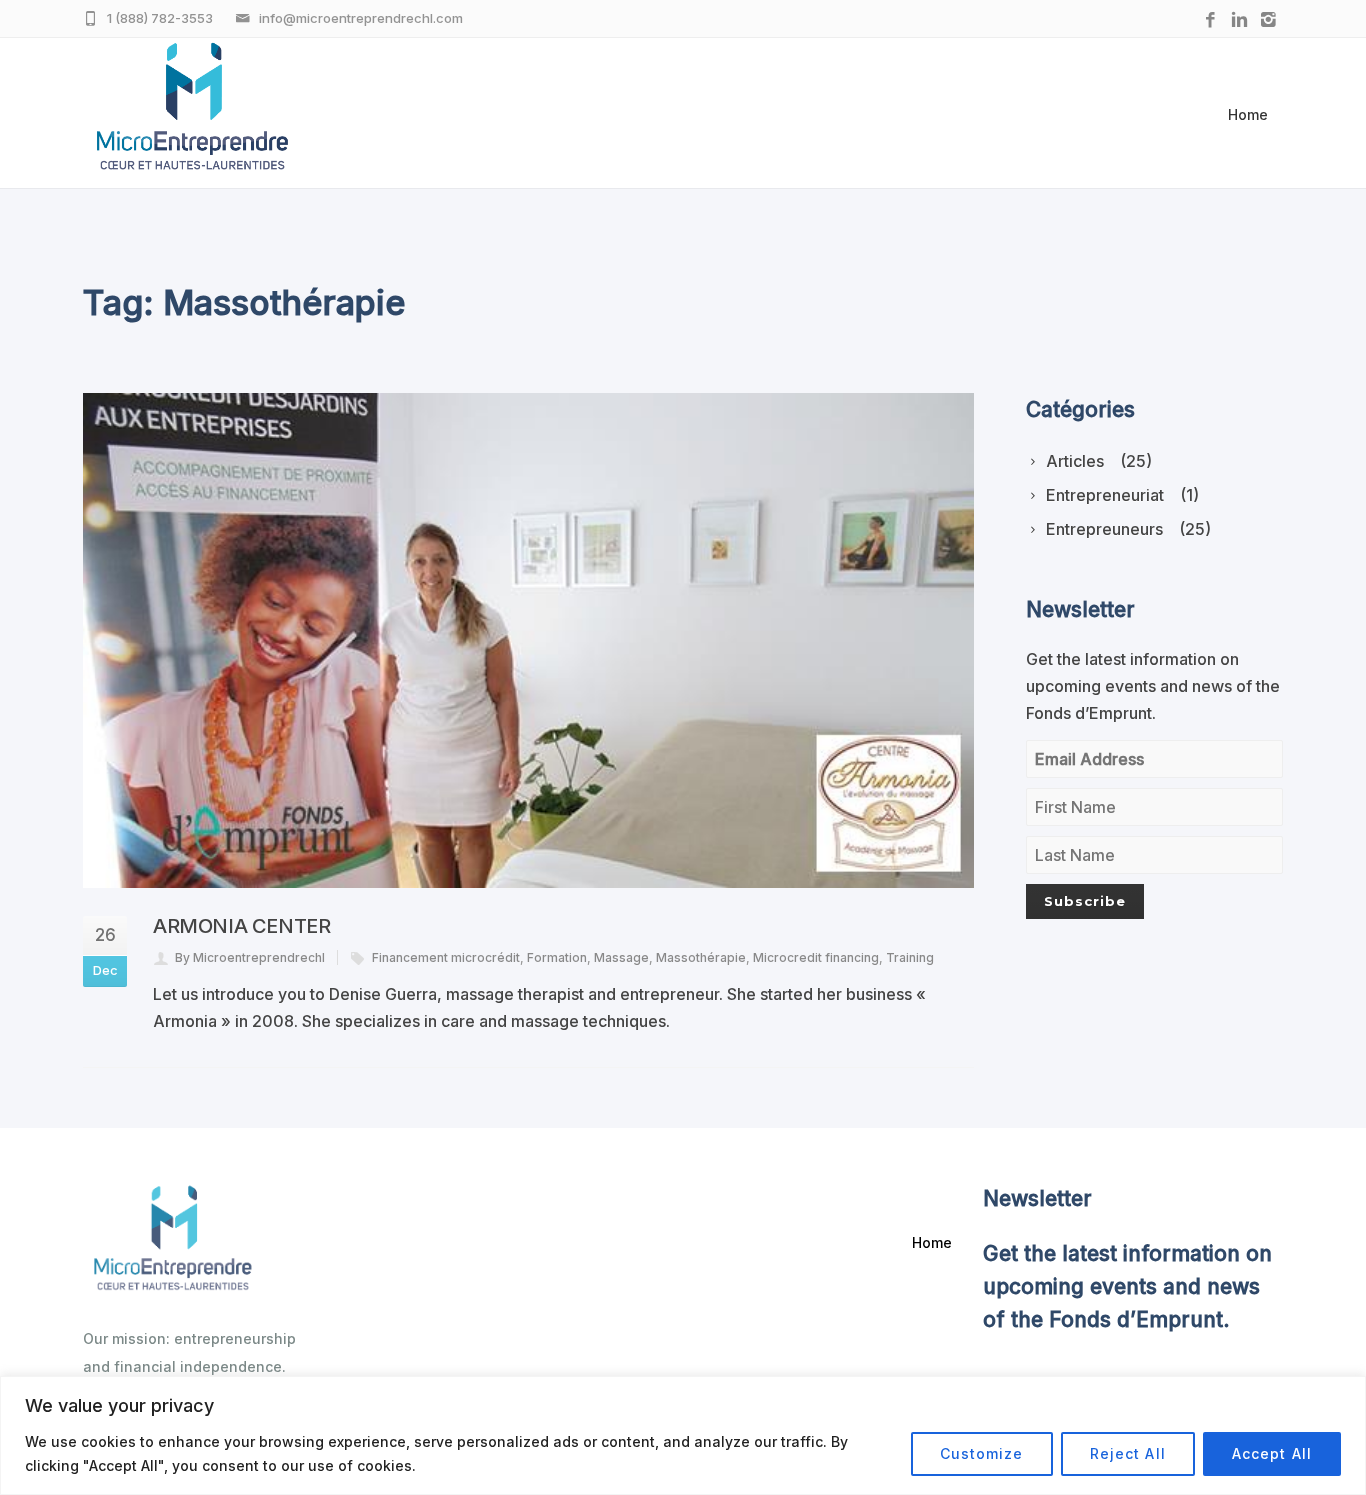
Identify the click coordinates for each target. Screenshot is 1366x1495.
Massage (621, 957)
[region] (683, 1435)
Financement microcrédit (446, 957)
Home (1248, 114)
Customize (982, 1453)
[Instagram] (1268, 20)
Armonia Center (241, 926)
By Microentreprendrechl (250, 957)
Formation (557, 957)
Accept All (1272, 1453)
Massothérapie (701, 957)
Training (910, 957)
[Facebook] (1210, 20)
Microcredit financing (816, 957)
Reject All (1128, 1453)
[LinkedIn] (1239, 20)
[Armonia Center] (528, 640)
